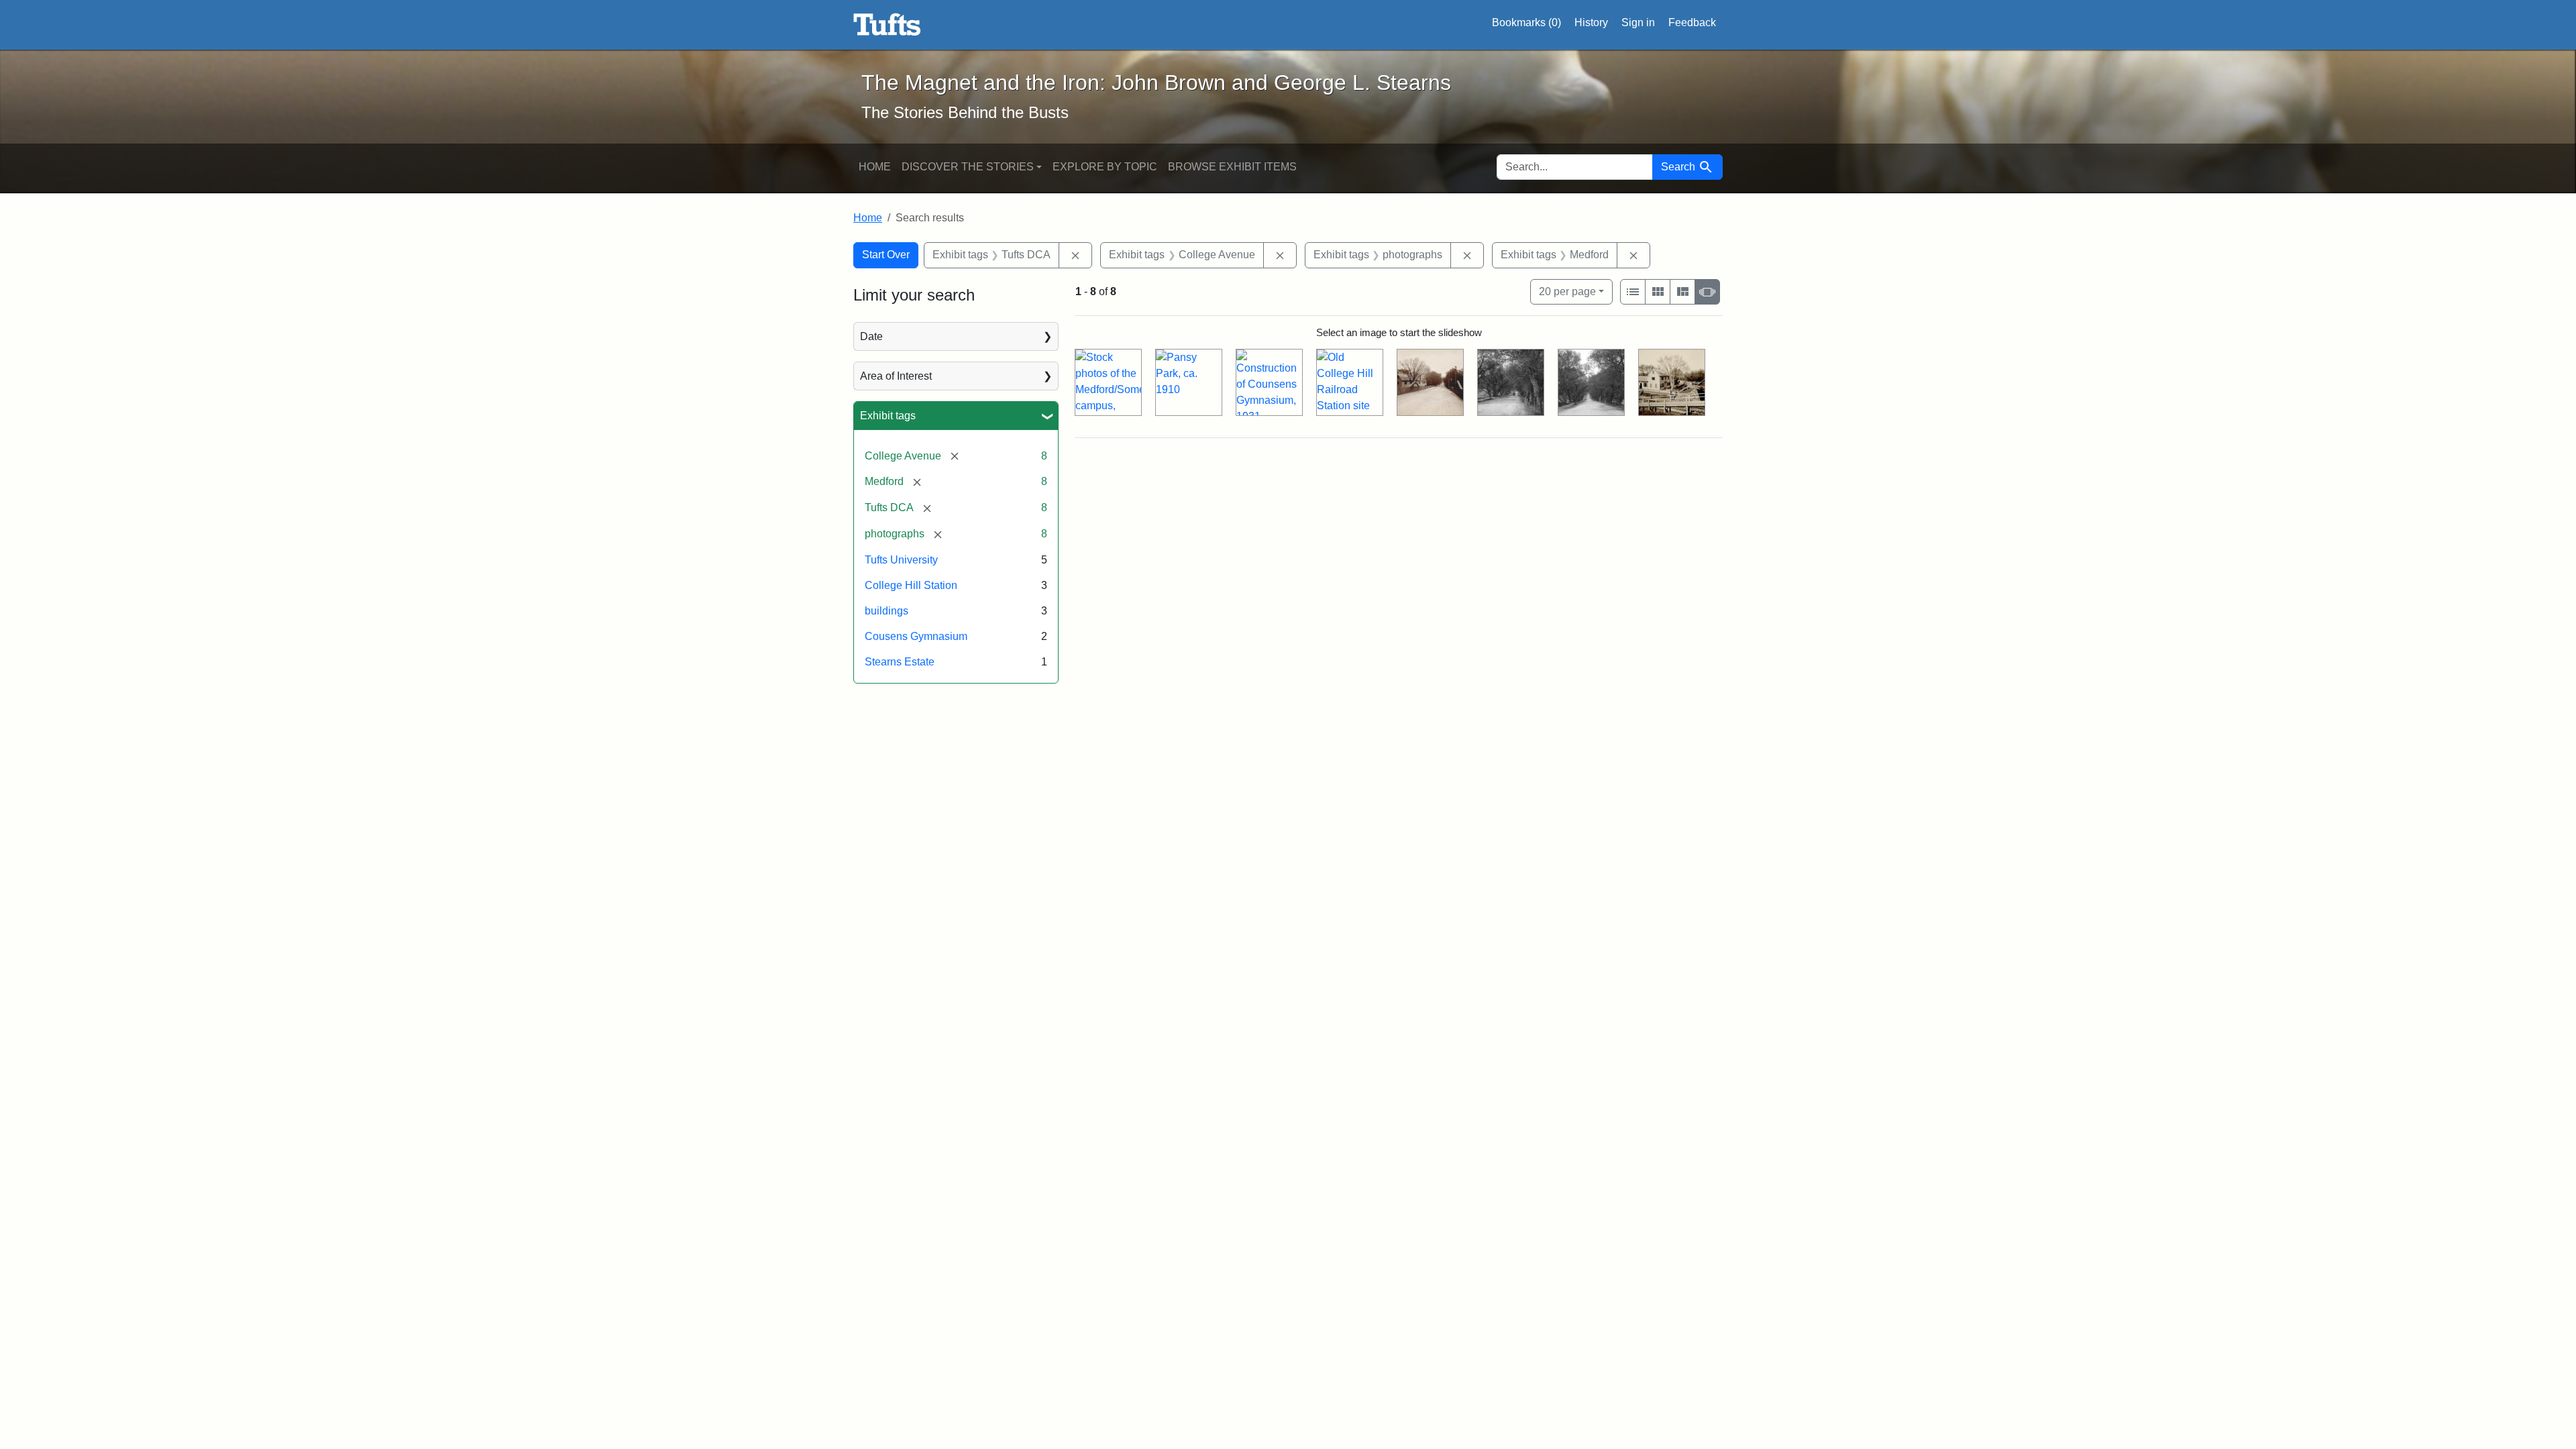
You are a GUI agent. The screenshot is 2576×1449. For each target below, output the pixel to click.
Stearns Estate (900, 662)
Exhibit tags (888, 416)
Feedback (1692, 22)
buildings (887, 611)
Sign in (1638, 22)
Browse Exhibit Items (1232, 167)
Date (871, 336)
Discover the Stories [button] (968, 167)
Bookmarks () (1526, 22)
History (1591, 22)
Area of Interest (896, 376)
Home (875, 167)
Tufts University (901, 560)
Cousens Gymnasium (916, 636)
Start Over (886, 255)
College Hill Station (911, 585)
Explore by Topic (1105, 167)
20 (1567, 291)
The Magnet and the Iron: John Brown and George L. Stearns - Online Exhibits (887, 25)
